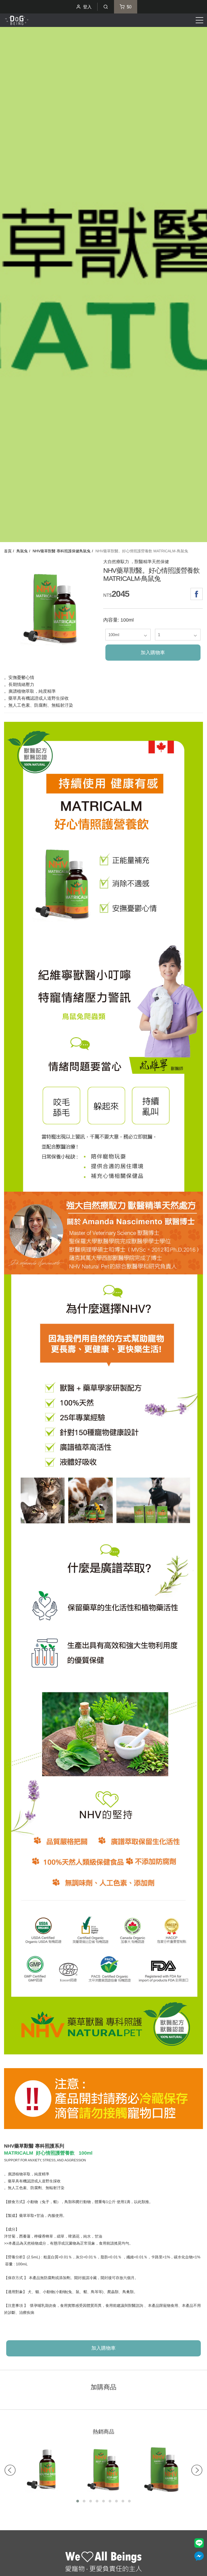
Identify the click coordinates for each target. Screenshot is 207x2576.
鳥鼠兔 (22, 551)
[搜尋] (106, 7)
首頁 (8, 551)
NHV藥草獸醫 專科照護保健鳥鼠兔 (62, 551)
